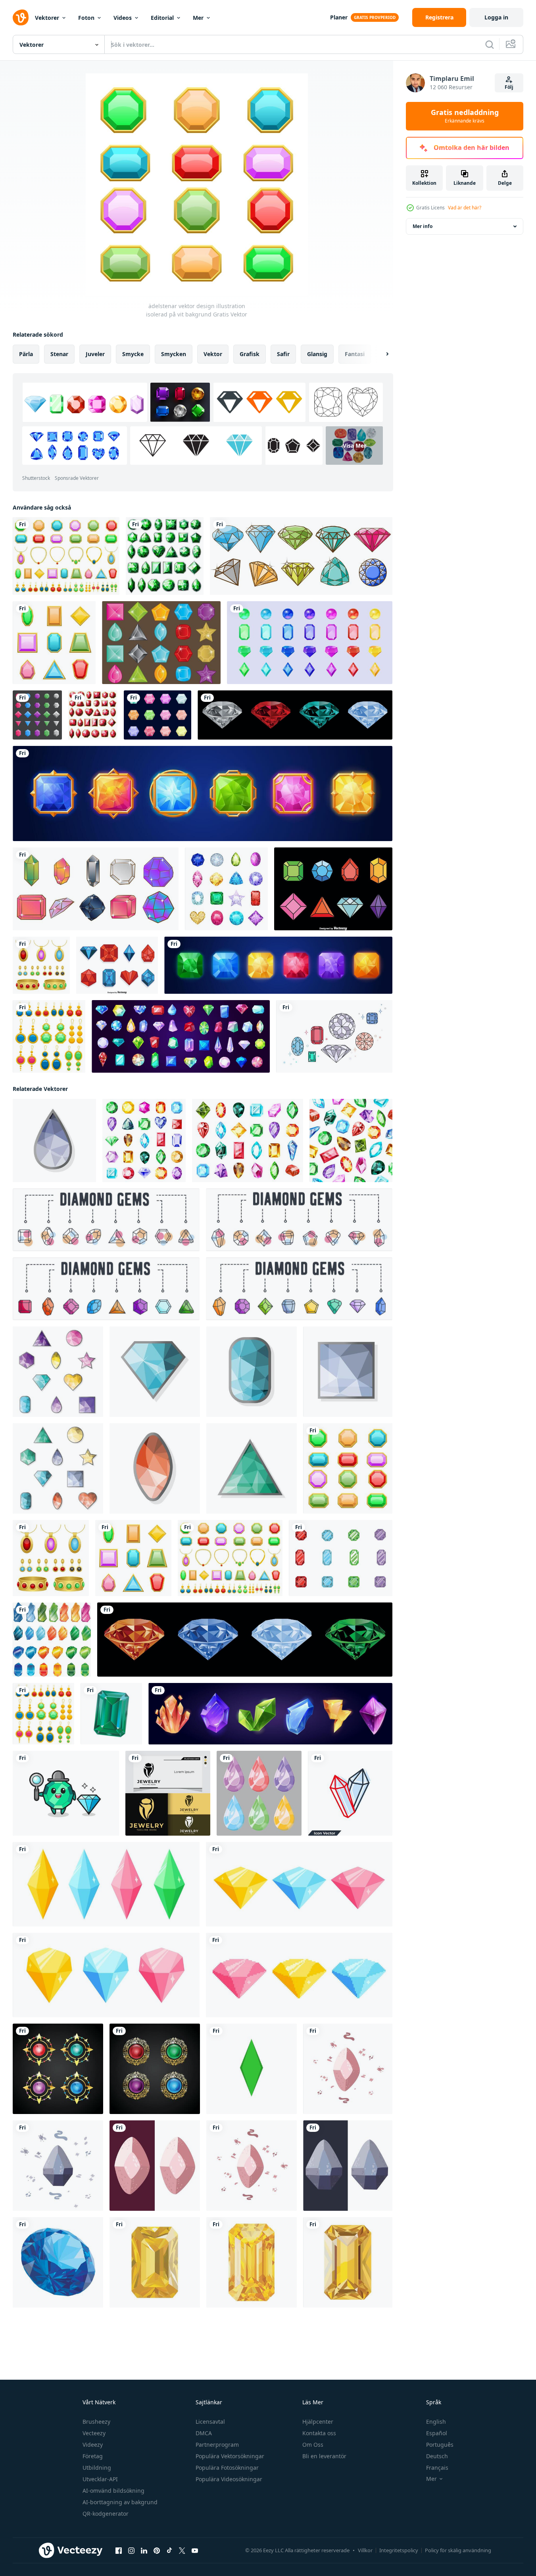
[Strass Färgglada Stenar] (161, 643)
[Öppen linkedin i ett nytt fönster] (144, 2551)
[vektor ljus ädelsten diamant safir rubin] (252, 2262)
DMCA (204, 2433)
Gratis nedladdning (465, 116)
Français (437, 2468)
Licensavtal (210, 2422)
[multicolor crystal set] (96, 889)
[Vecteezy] (21, 17)
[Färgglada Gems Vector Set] (333, 889)
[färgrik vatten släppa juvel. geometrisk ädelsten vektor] (259, 1793)
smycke (133, 354)
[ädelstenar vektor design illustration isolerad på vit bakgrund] (54, 643)
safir (283, 354)
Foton (86, 18)
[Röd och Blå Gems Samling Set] (117, 965)
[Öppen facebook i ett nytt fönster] (119, 2551)
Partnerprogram (217, 2445)
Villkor (365, 2550)
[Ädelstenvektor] (334, 1036)
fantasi (355, 354)
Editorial (162, 18)
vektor (213, 354)
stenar (59, 354)
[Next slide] (380, 354)
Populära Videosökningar (229, 2479)
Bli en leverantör (324, 2456)
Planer (339, 17)
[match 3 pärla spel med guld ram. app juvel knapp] (203, 793)
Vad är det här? (465, 208)
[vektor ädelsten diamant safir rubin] (155, 2262)
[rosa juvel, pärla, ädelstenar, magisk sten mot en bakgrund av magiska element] (348, 2069)
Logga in (496, 17)
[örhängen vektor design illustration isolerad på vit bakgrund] (49, 1036)
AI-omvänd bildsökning (113, 2491)
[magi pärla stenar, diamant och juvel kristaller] (270, 1714)
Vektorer (47, 18)
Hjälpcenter (318, 2422)
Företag (93, 2456)
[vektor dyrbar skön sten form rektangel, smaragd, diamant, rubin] (111, 1714)
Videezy (93, 2445)
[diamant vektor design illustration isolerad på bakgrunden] (158, 715)
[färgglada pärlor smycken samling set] (37, 715)
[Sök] (490, 44)
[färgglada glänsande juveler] (245, 1640)
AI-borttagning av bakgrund (120, 2502)
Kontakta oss (319, 2433)
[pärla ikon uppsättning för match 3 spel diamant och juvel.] (278, 965)
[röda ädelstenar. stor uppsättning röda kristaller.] (93, 715)
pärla (26, 354)
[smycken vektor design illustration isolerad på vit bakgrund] (41, 965)
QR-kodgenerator (106, 2514)
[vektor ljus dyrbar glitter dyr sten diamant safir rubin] (58, 2262)
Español (437, 2433)
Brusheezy (96, 2422)
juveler (95, 354)
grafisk (250, 354)
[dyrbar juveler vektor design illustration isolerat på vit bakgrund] (341, 1558)
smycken (174, 354)
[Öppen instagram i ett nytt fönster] (131, 2551)
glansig (317, 354)
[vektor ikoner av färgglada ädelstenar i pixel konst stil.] (299, 1975)
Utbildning (97, 2468)
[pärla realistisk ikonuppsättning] (226, 889)
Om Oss (313, 2445)
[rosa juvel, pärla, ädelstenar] (155, 2166)
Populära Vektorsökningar (230, 2456)
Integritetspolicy (399, 2550)
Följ (509, 87)
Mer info (423, 226)
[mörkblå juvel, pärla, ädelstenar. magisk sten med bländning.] (348, 2166)
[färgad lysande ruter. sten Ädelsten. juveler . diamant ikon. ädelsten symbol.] (54, 1140)
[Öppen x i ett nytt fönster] (182, 2551)
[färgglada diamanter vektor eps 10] (295, 715)
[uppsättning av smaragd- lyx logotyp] (58, 2069)
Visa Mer (354, 446)
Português (440, 2445)
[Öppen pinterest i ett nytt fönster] (157, 2551)
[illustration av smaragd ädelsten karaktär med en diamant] (66, 1793)
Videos (123, 18)
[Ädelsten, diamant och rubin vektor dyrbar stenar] (181, 1036)
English (436, 2422)
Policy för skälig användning (458, 2550)
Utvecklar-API (100, 2479)
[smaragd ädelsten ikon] (252, 2069)
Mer (198, 18)
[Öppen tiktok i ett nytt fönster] (169, 2551)
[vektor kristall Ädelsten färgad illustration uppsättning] (52, 1640)
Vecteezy (94, 2433)
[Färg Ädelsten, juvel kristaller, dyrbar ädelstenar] (310, 643)
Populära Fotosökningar (227, 2468)
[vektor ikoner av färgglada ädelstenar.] (106, 1884)
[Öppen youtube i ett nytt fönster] (195, 2551)
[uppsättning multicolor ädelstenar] (301, 556)
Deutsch (437, 2456)
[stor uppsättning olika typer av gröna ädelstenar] (165, 556)
